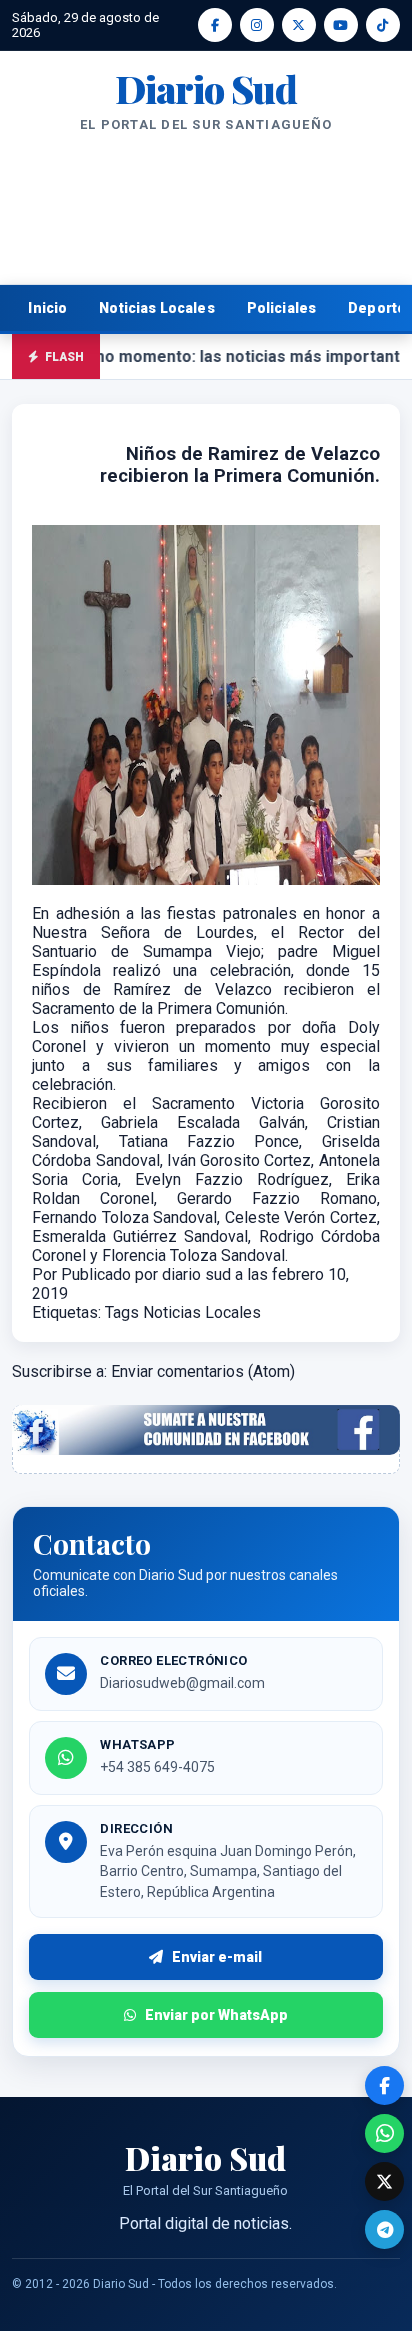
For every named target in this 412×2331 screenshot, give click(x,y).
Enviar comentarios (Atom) (203, 1371)
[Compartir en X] (384, 2181)
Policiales (282, 308)
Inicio (47, 308)
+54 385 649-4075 (157, 1767)
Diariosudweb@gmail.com (182, 1683)
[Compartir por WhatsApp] (384, 2133)
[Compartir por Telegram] (384, 2229)
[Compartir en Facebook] (384, 2085)
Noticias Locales (156, 308)
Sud (206, 89)
